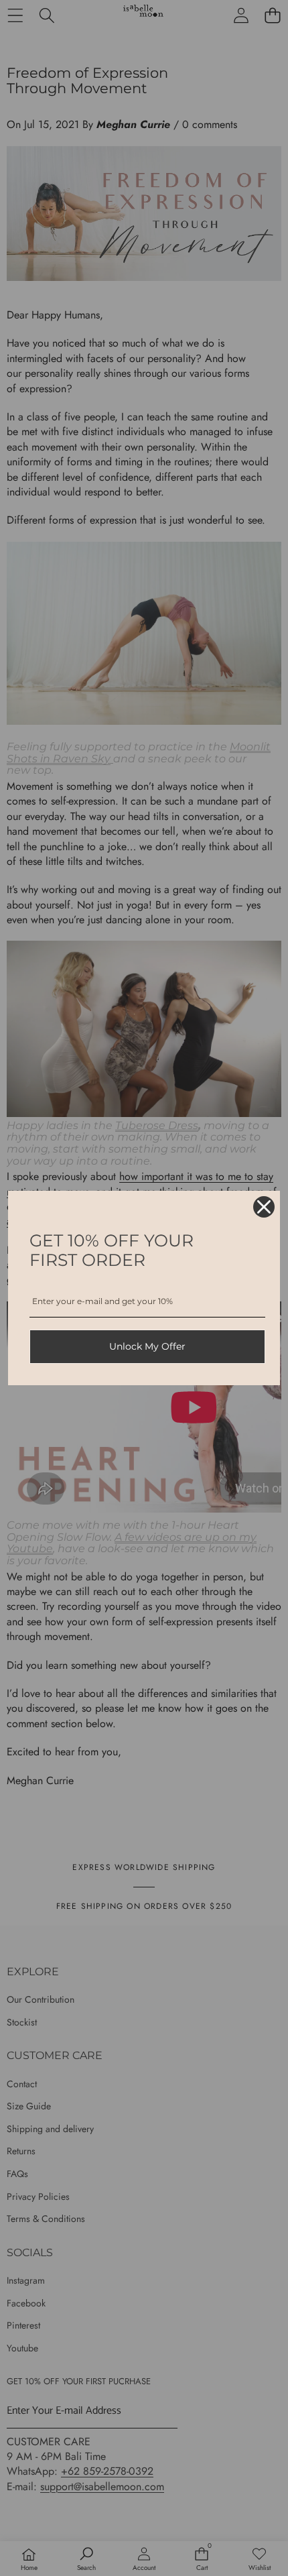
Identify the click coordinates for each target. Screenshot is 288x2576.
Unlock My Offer (147, 1346)
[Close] (264, 1207)
